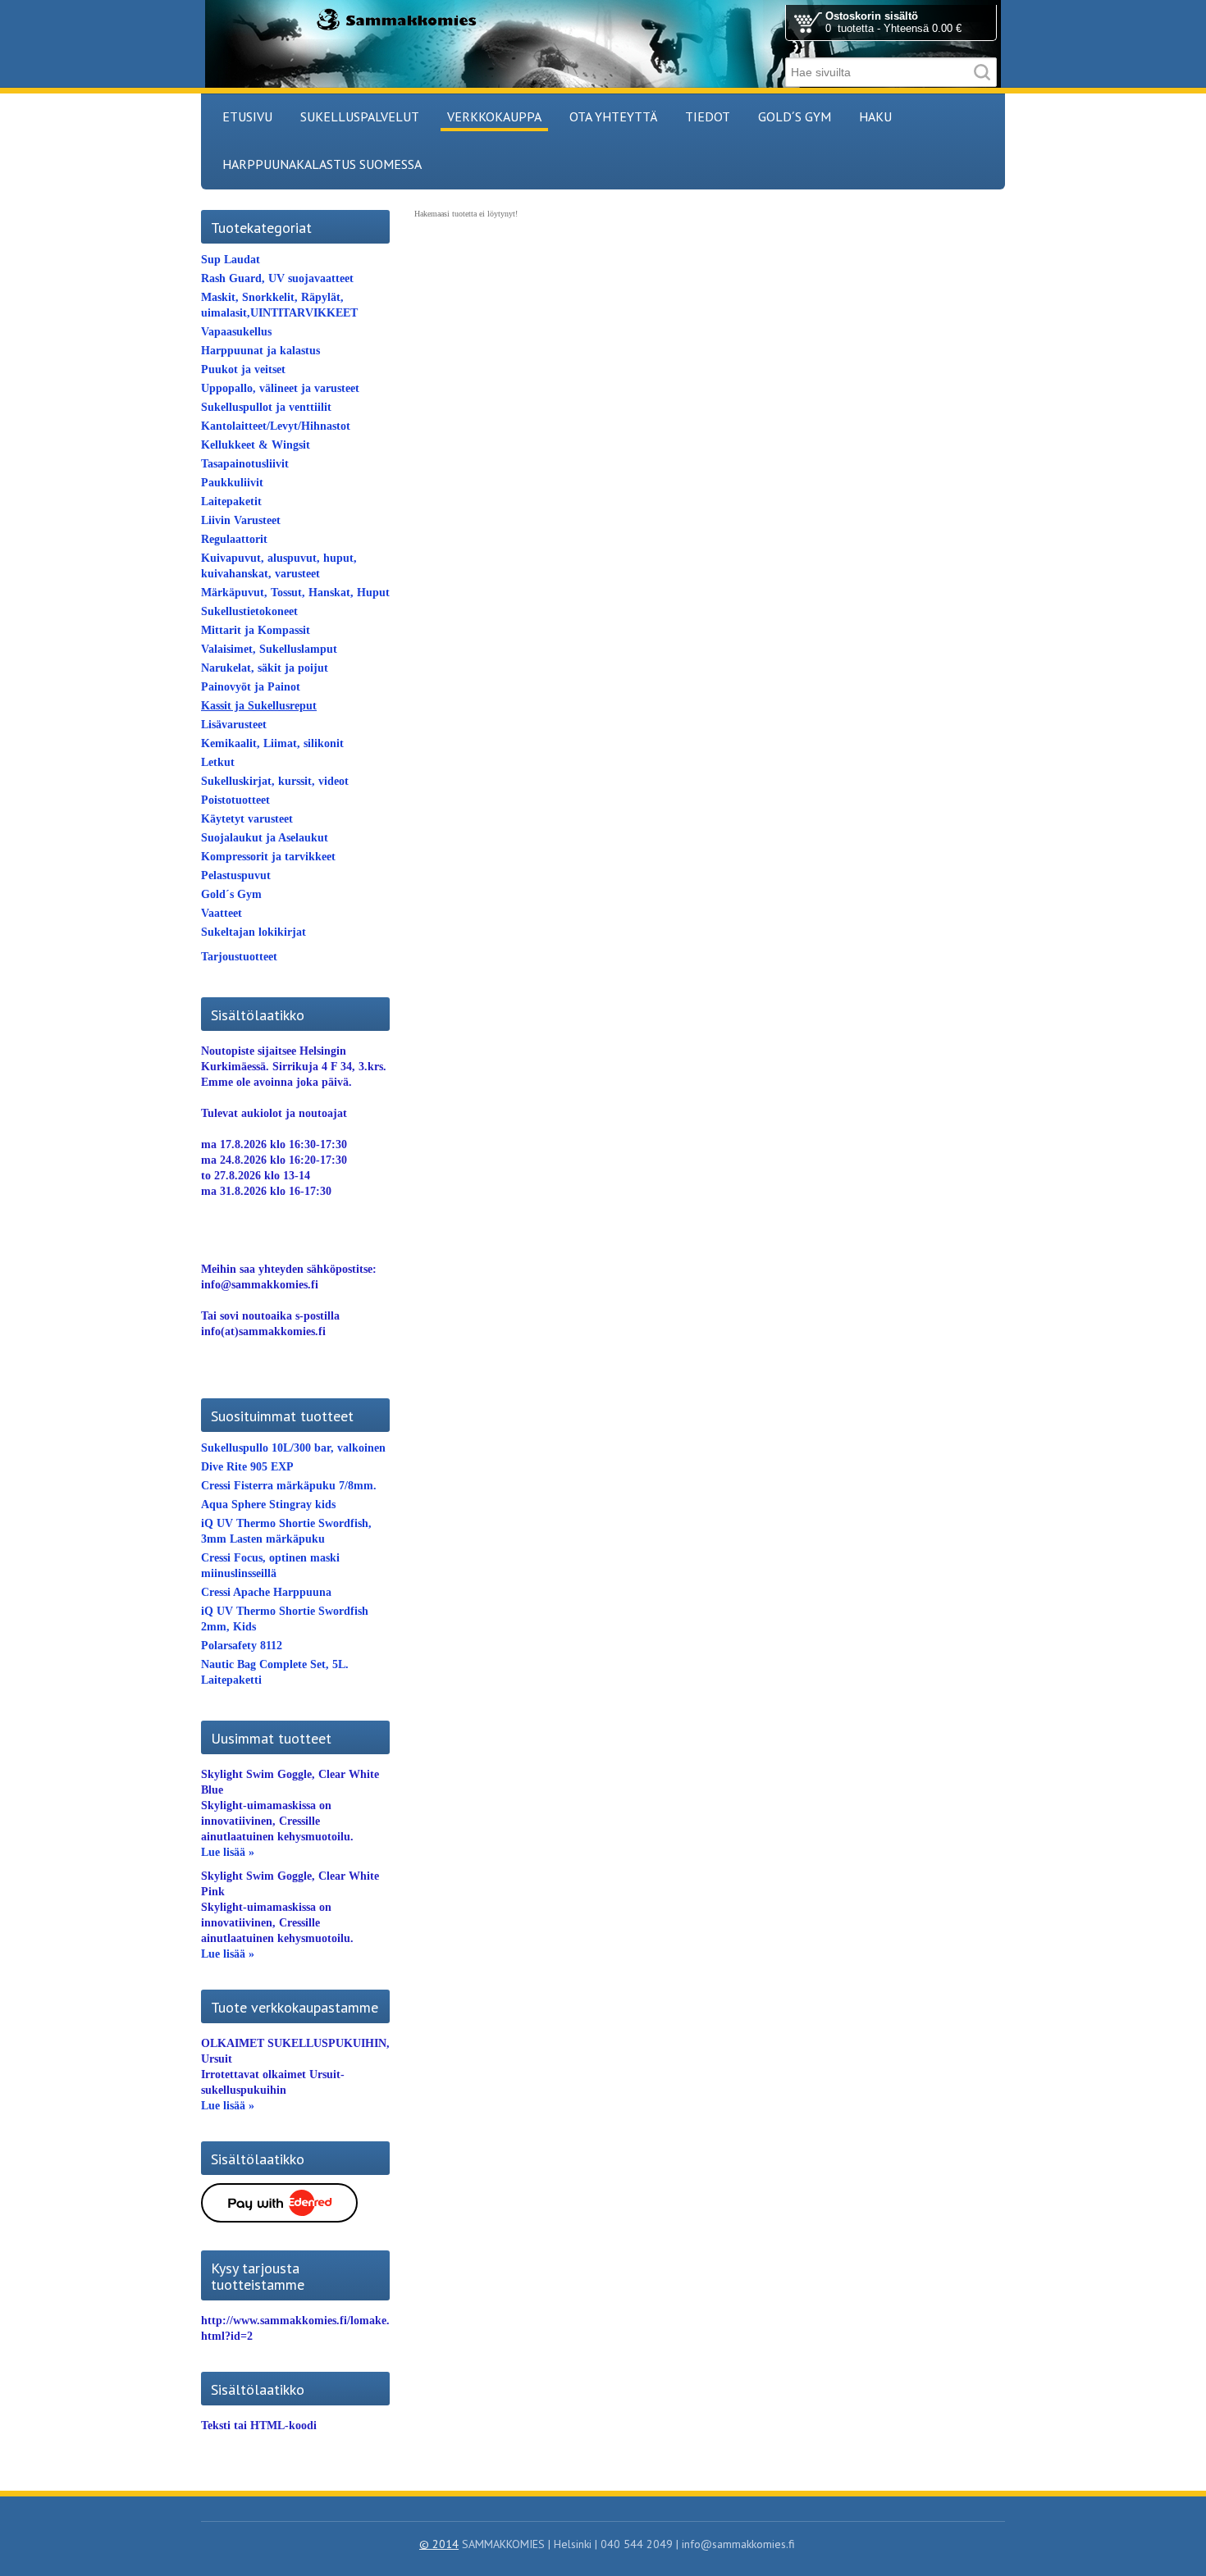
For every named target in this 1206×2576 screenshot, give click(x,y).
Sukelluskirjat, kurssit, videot (275, 781)
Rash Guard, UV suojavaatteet (277, 278)
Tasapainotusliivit (245, 464)
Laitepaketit (231, 502)
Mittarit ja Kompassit (256, 630)
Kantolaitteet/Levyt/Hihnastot (276, 426)
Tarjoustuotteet (239, 957)
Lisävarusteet (234, 725)
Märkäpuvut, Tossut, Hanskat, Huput (295, 593)
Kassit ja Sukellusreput (259, 706)
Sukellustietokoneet (249, 611)
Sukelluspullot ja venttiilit (266, 407)
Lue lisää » (228, 1852)
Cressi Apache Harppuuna (266, 1592)
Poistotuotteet (235, 800)
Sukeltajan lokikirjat (254, 932)
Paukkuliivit (232, 483)
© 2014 (439, 2544)
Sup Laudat (231, 260)
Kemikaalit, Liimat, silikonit (272, 743)
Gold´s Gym (231, 894)
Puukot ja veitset (243, 369)
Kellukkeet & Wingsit (256, 445)
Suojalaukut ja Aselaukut (265, 838)
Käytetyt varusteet (247, 819)
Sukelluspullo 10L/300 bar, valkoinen (293, 1448)
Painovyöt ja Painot (251, 687)
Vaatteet (222, 913)
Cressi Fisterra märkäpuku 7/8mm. (289, 1486)
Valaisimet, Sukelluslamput (269, 649)
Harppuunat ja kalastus (260, 351)
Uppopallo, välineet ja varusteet (280, 388)
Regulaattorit (234, 539)
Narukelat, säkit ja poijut (265, 668)
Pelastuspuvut (236, 875)
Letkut (218, 762)
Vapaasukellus (236, 332)
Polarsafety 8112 (242, 1646)
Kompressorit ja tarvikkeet (268, 857)
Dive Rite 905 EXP (247, 1467)
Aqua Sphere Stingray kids (268, 1505)
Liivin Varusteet (241, 520)
